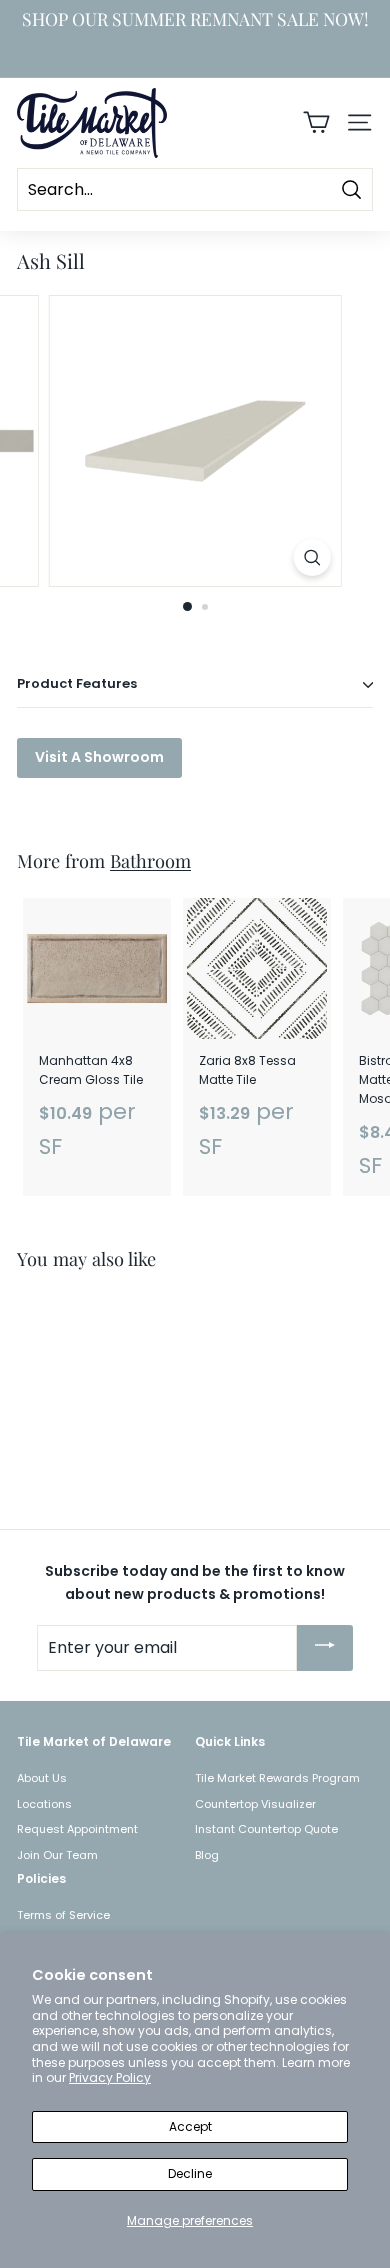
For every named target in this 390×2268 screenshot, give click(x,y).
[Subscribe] (325, 1648)
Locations (44, 1804)
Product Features (77, 683)
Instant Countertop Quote (266, 1829)
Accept (190, 2126)
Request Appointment (77, 1829)
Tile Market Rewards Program (277, 1778)
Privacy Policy (110, 2077)
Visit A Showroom (99, 757)
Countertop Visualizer (255, 1804)
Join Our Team (57, 1855)
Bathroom (150, 860)
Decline (190, 2173)
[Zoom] (311, 557)
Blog (207, 1855)
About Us (42, 1778)
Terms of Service (63, 1915)
